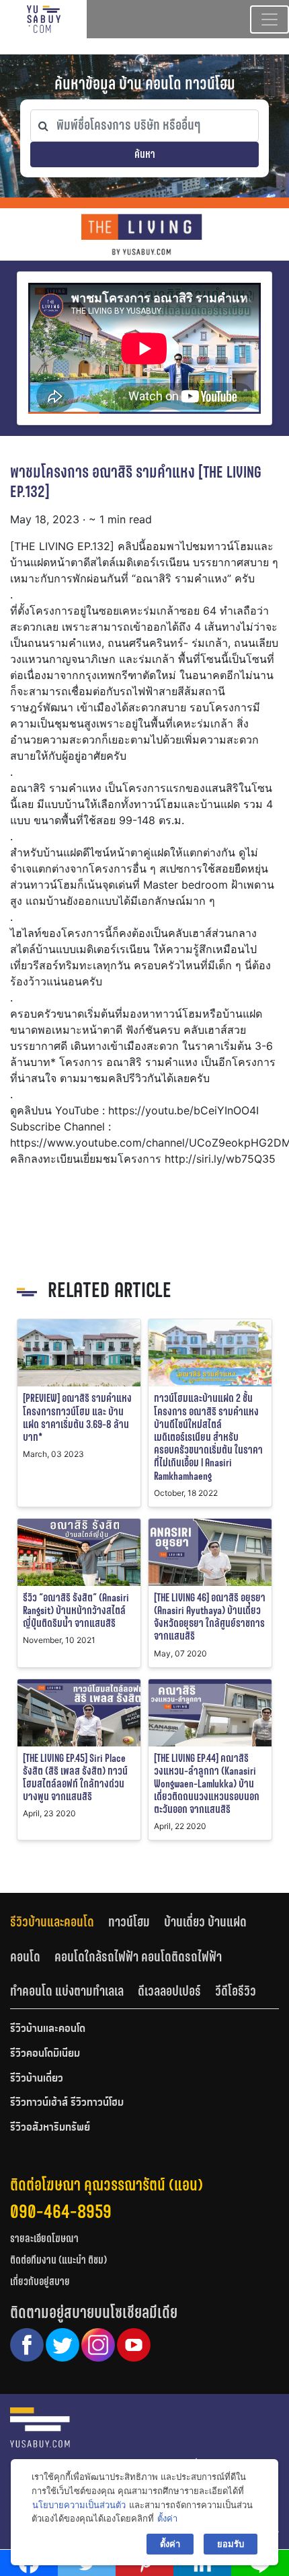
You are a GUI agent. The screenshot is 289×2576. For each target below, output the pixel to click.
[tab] (59, 1921)
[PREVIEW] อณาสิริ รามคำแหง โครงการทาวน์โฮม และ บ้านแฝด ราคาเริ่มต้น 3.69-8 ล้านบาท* (77, 1418)
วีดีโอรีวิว (236, 1991)
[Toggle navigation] (270, 19)
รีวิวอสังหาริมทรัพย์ (50, 2128)
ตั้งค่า (167, 2518)
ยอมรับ (231, 2544)
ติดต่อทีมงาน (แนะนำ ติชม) (58, 2260)
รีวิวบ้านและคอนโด (52, 1922)
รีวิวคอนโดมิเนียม (45, 2054)
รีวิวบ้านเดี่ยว (37, 2079)
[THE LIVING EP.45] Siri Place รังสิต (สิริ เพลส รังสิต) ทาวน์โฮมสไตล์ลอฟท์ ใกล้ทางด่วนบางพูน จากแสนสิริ (75, 1778)
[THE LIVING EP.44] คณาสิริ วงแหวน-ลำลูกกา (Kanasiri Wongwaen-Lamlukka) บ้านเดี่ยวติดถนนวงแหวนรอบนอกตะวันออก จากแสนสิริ (207, 1784)
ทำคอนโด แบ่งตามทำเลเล (67, 1991)
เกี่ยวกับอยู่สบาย (40, 2281)
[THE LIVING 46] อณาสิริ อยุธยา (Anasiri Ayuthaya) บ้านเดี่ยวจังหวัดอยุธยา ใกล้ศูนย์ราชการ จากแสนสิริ (210, 1617)
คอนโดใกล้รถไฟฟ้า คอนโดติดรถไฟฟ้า (138, 1957)
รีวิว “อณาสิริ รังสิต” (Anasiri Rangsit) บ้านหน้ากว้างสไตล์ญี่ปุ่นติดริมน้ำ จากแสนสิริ (76, 1610)
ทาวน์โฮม (129, 1922)
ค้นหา (145, 154)
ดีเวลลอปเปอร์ (169, 1991)
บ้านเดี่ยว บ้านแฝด (205, 1922)
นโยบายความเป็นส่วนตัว (79, 2505)
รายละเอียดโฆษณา (44, 2238)
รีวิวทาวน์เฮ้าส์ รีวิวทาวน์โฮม (67, 2103)
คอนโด (25, 1957)
